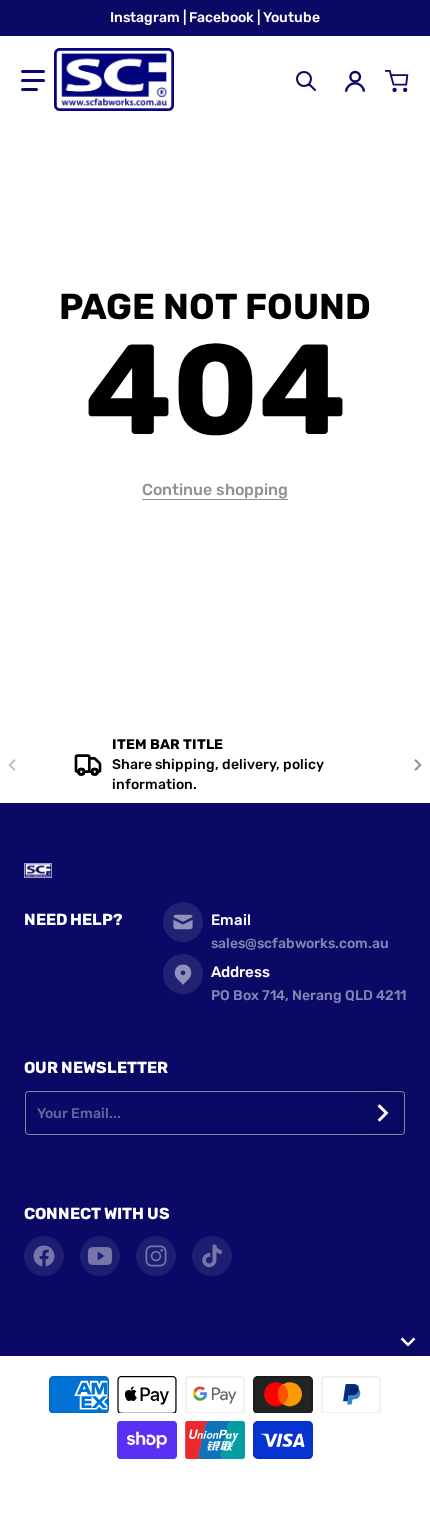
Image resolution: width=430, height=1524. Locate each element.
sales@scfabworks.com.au (300, 943)
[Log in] (355, 81)
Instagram (146, 17)
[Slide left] (12, 765)
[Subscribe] (383, 1113)
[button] (33, 81)
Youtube (291, 17)
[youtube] (100, 1256)
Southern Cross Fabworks (184, 1493)
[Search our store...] (306, 81)
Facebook (223, 17)
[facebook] (44, 1256)
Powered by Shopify (311, 1493)
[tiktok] (212, 1256)
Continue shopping (215, 489)
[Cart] (397, 81)
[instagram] (156, 1256)
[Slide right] (418, 765)
